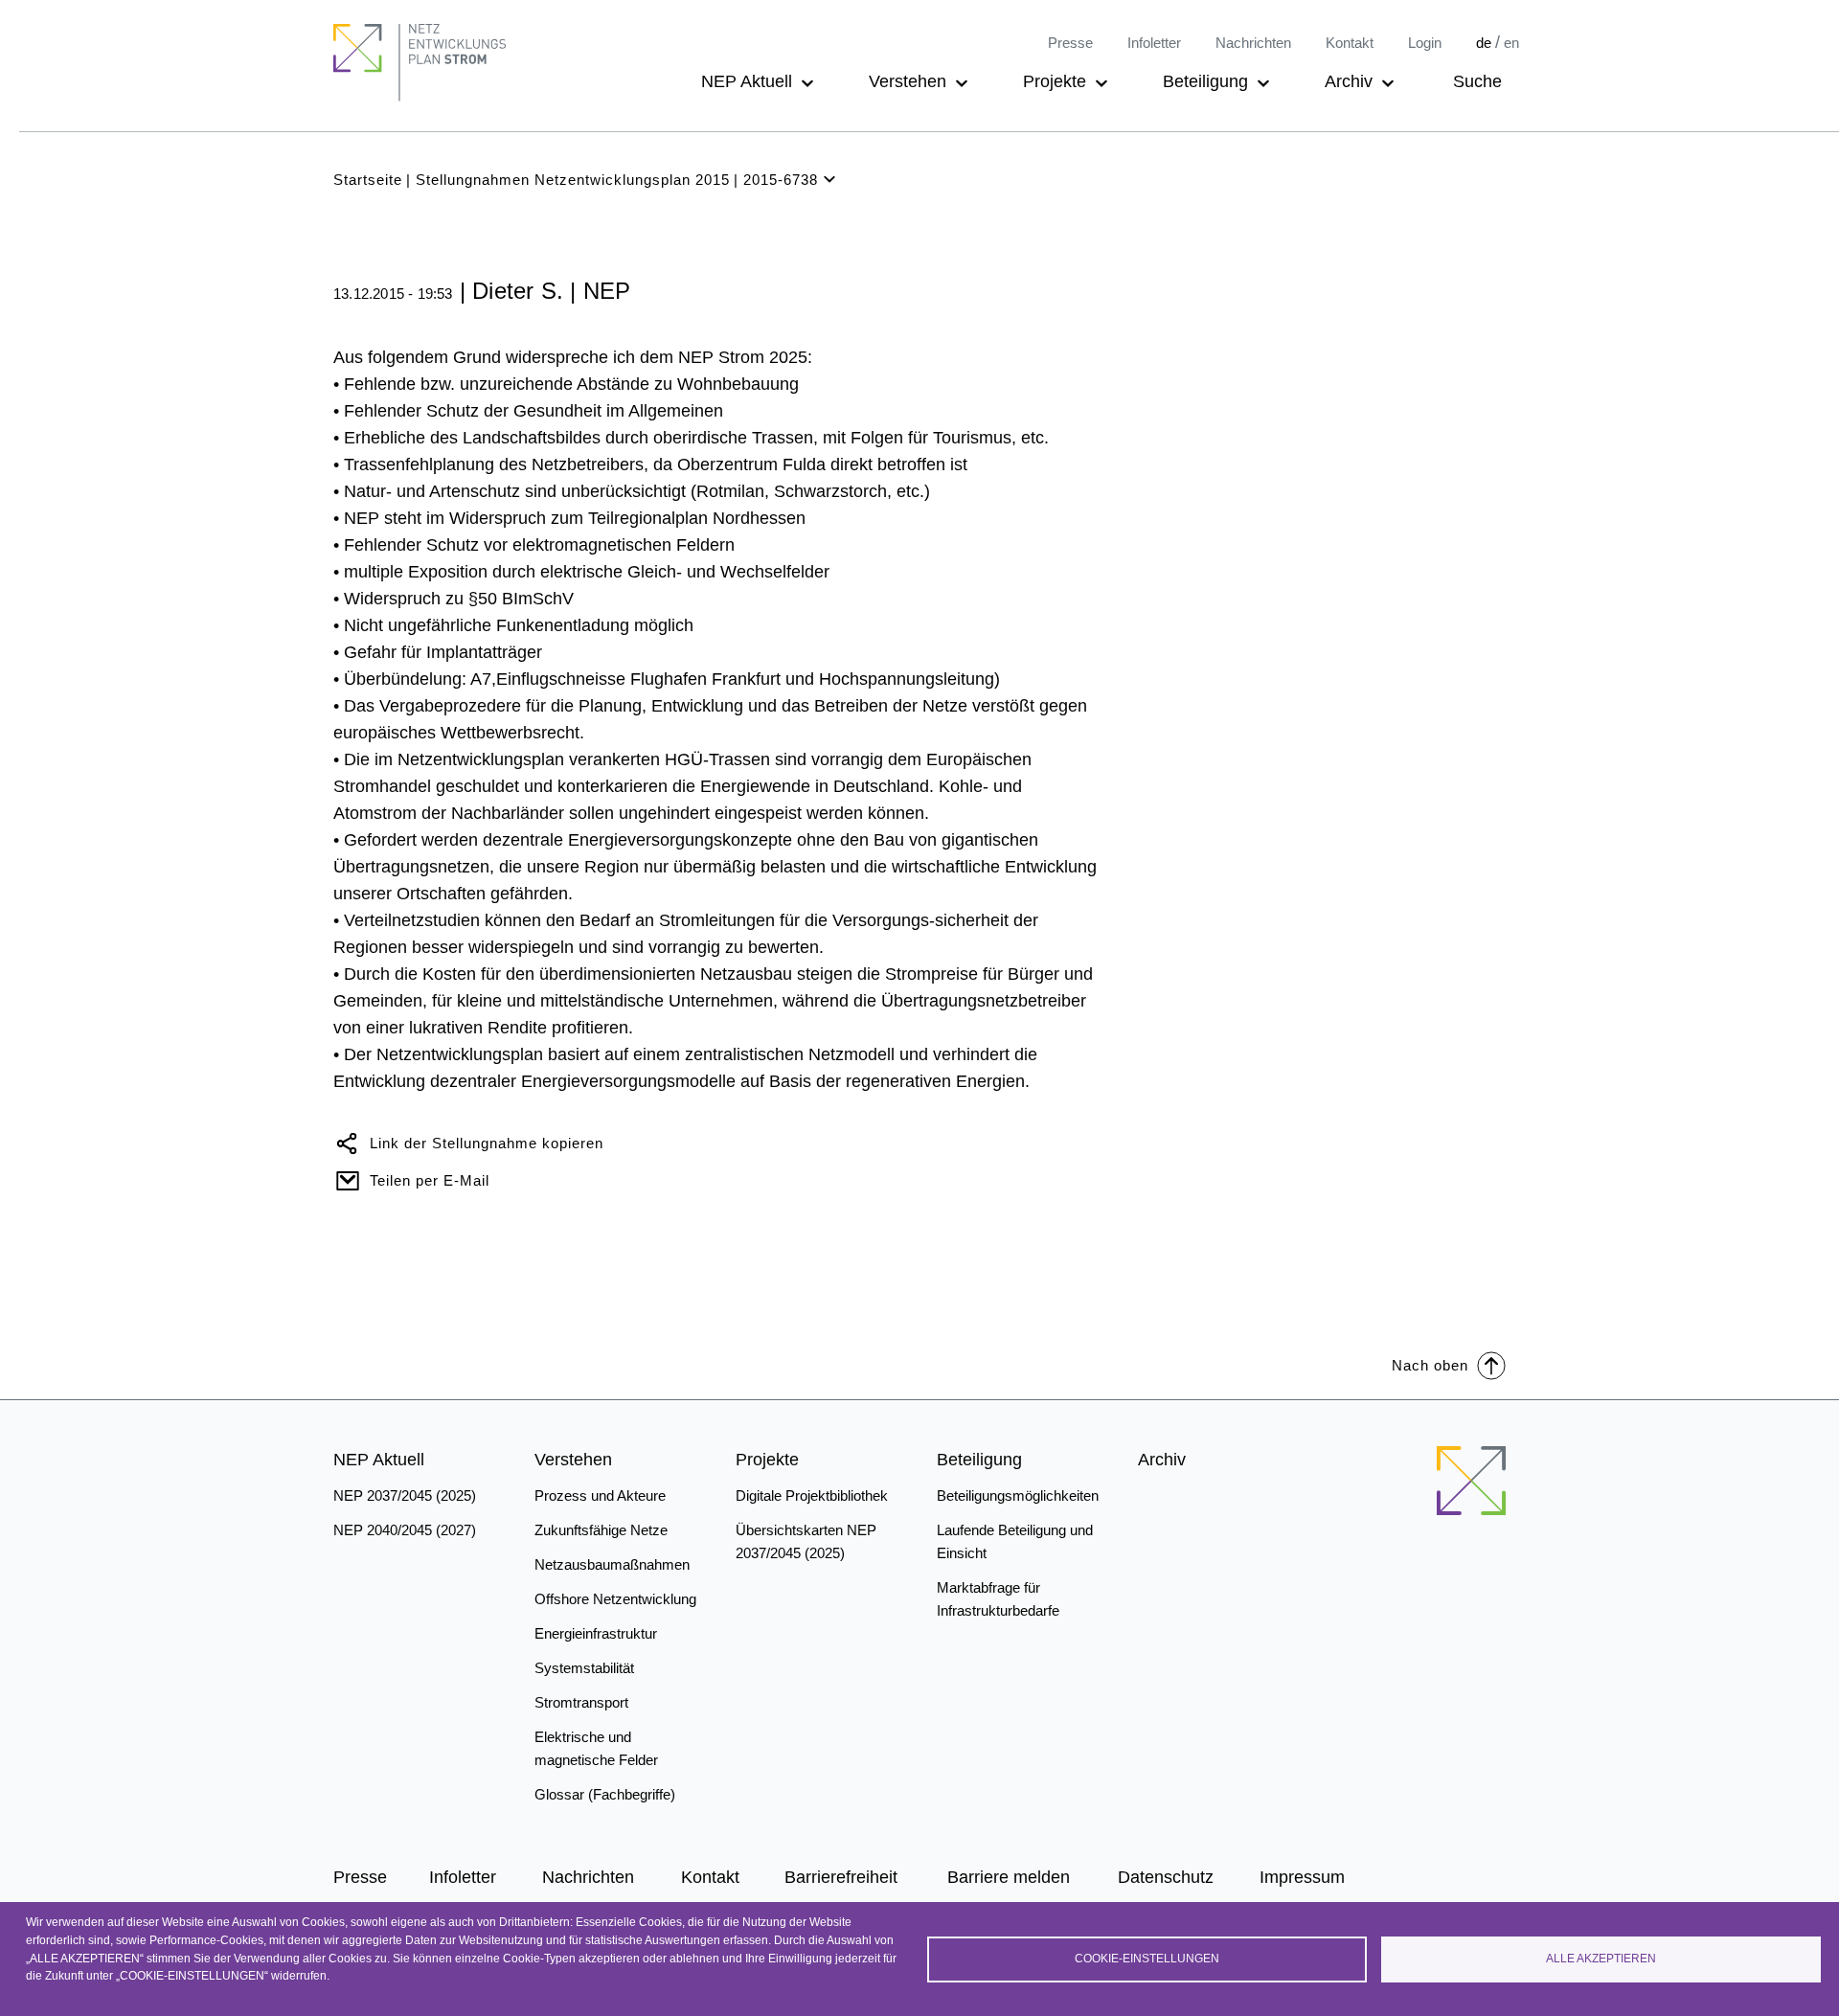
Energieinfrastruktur (596, 1633)
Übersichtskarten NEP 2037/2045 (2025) (806, 1541)
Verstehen (908, 81)
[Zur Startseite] (1471, 1481)
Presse (1070, 43)
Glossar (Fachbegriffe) (605, 1794)
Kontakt (1350, 43)
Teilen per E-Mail (430, 1180)
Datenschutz (1166, 1877)
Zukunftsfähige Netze (601, 1530)
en (1511, 43)
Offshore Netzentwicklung (615, 1599)
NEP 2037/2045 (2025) (405, 1495)
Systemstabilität (584, 1668)
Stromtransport (581, 1702)
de (1484, 43)
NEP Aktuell (747, 81)
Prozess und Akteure (600, 1495)
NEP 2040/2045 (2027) (405, 1530)
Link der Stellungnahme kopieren (487, 1143)
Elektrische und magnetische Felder (596, 1748)
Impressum (1302, 1877)
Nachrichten (1253, 43)
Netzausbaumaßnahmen (612, 1564)
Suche (1477, 81)
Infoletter (1154, 43)
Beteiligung (1205, 81)
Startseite (368, 180)
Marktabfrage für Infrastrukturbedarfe (998, 1599)
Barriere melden (1009, 1877)
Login (1425, 43)
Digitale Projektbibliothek (812, 1495)
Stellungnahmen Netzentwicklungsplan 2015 (573, 180)
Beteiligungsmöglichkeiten (1018, 1495)
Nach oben (1430, 1365)
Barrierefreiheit (841, 1877)
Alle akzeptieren (1601, 1959)
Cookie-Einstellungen (1147, 1959)
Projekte (1055, 81)
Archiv (1349, 81)
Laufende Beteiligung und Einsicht (1015, 1541)
